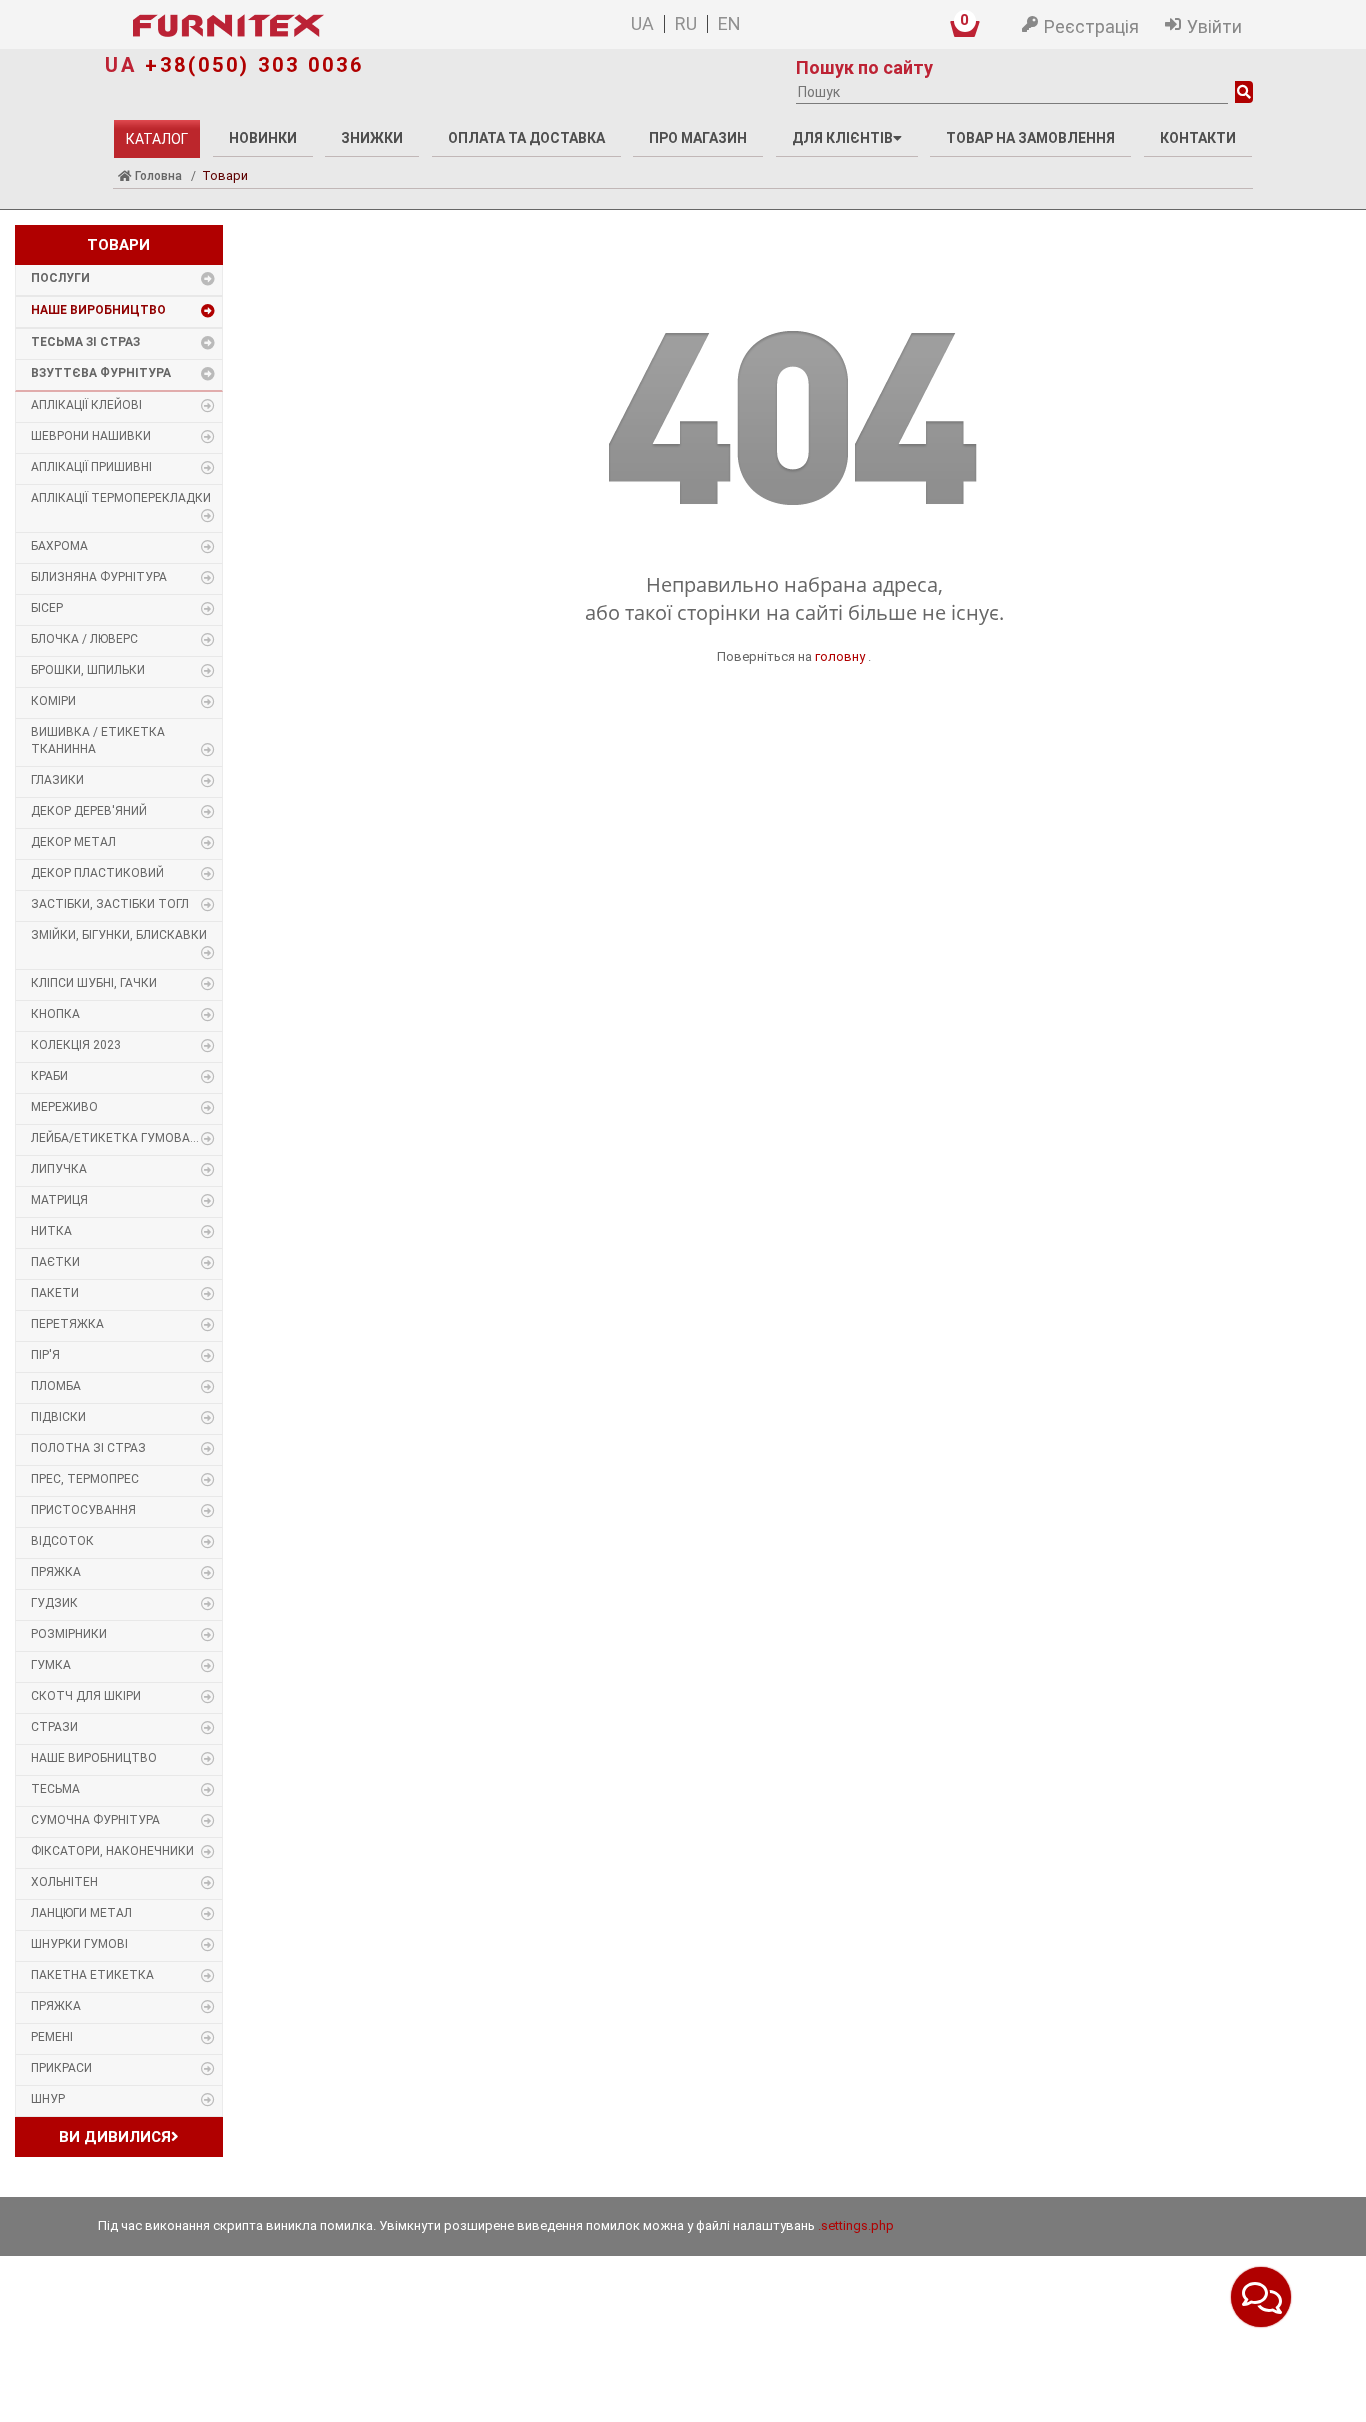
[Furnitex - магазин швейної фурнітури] (322, 26)
